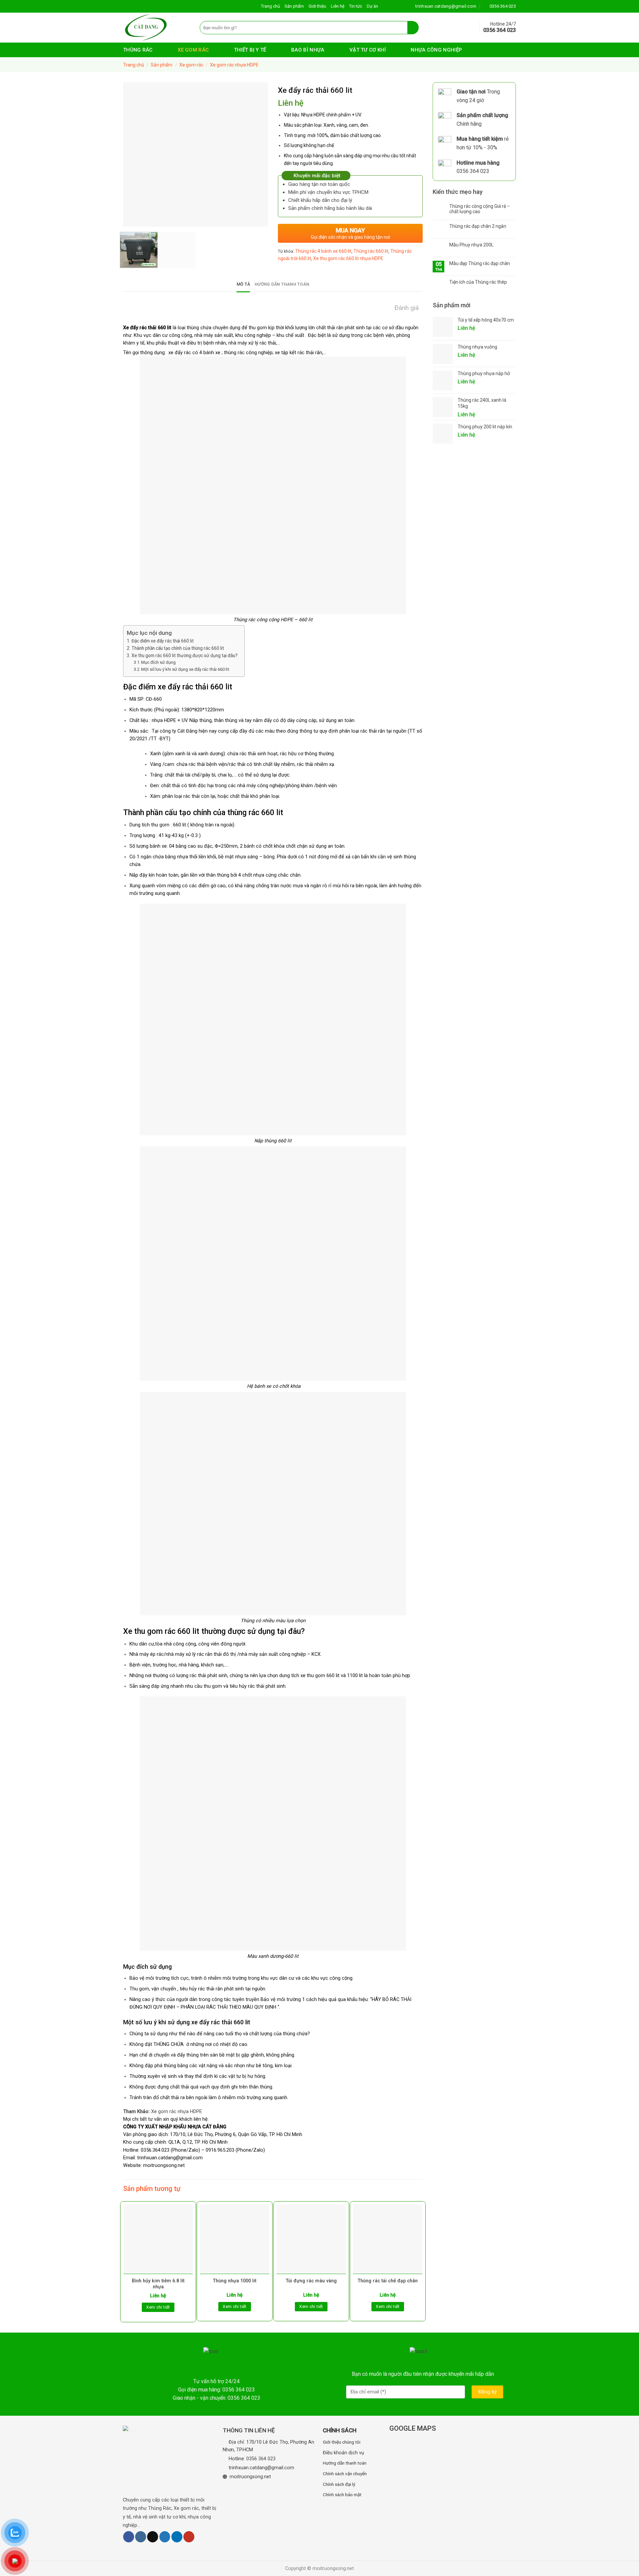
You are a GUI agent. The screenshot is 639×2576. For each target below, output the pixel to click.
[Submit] (413, 28)
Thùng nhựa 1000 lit (235, 2281)
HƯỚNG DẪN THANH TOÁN (282, 284)
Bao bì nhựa (308, 50)
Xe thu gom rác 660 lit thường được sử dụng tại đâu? (185, 655)
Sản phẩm (294, 6)
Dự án (372, 6)
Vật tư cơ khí (368, 50)
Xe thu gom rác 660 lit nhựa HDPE (348, 258)
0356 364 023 (261, 2459)
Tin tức (356, 6)
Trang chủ (270, 6)
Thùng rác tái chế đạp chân (388, 2281)
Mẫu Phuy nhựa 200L (471, 245)
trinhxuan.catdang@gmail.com (261, 2468)
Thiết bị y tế (250, 50)
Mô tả (243, 284)
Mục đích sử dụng (158, 662)
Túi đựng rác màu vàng (311, 2281)
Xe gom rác (193, 50)
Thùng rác (138, 50)
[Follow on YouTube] (189, 2537)
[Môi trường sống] (156, 28)
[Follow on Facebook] (129, 2537)
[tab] (243, 284)
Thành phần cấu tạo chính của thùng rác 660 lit (178, 648)
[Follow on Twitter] (165, 2537)
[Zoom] (132, 219)
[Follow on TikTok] (153, 2537)
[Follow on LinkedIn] (177, 2537)
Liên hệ (338, 6)
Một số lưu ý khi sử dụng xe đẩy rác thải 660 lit (186, 669)
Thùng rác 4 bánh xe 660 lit (323, 251)
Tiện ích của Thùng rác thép (478, 282)
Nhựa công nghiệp (436, 50)
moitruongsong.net (164, 2165)
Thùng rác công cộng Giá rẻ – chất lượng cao (480, 209)
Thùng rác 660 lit (371, 251)
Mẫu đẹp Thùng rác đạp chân (480, 263)
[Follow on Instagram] (141, 2537)
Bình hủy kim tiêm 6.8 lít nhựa (158, 2284)
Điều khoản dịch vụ (343, 2453)
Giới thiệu (317, 6)
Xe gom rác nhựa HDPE (234, 65)
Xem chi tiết (158, 2307)
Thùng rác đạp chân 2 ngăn (478, 226)
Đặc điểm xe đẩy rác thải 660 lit (163, 641)
